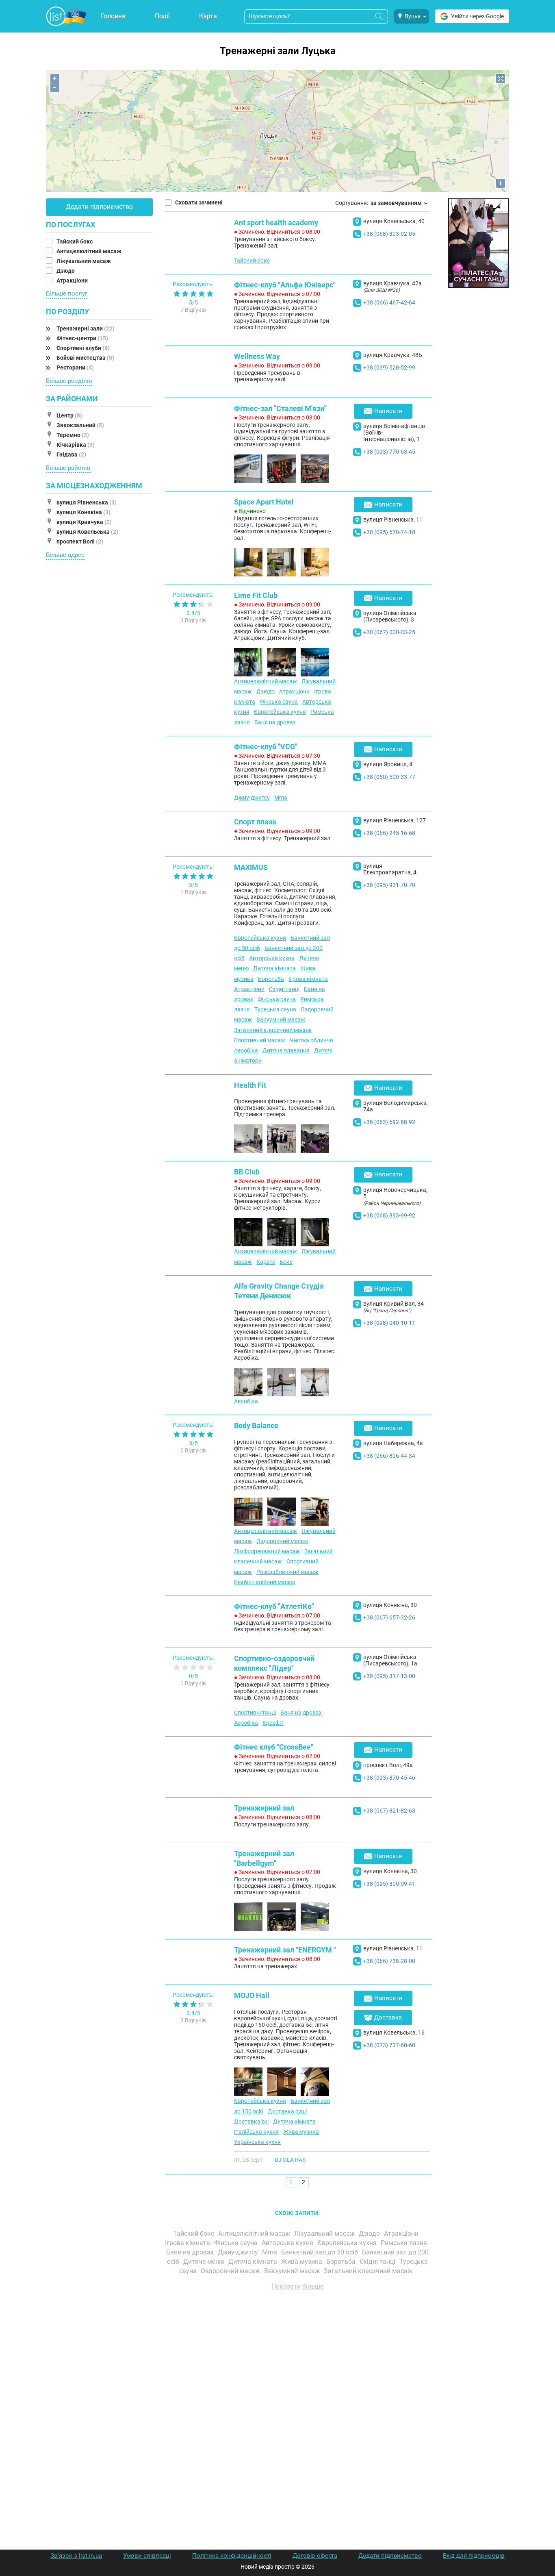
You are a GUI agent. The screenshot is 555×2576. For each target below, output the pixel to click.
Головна (113, 16)
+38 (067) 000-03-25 (389, 632)
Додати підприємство (99, 207)
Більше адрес (65, 555)
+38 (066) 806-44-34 (389, 1456)
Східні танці (284, 989)
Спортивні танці (255, 1713)
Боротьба (271, 979)
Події (162, 16)
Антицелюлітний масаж (90, 251)
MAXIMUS (251, 867)
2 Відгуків (193, 1450)
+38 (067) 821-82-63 (389, 1811)
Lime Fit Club (256, 595)
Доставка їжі (251, 2122)
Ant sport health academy (276, 223)
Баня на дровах (275, 722)
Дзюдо (66, 271)
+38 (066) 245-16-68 (389, 833)
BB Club (247, 1172)
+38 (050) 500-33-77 (389, 777)
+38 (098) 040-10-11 (389, 1323)
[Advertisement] (298, 2389)
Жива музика (301, 2132)
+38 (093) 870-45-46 (389, 1778)
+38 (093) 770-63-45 (389, 452)
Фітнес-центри (82, 338)
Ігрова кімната (308, 979)
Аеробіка (246, 1050)
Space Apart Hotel (264, 502)
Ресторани (75, 367)
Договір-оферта (315, 2556)
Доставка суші (287, 2111)
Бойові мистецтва (85, 358)
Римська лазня (405, 2243)
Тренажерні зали (86, 328)
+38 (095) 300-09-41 (389, 1884)
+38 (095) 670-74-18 (389, 532)
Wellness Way (257, 356)
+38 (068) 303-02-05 (389, 234)
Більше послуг (67, 293)
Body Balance (256, 1425)
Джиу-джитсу (252, 798)
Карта (208, 16)
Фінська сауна (279, 702)
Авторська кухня (272, 958)
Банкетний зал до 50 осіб (320, 2252)
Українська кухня (257, 2142)
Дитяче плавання (286, 1050)
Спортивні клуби (83, 348)
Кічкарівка (76, 445)
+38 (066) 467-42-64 (389, 302)
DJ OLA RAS (290, 2160)
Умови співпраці (147, 2556)
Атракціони (73, 280)
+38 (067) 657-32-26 (389, 1617)
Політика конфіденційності (232, 2556)
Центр (69, 415)
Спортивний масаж (260, 1040)
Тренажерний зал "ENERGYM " (285, 1950)
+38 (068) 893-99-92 (389, 1215)
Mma (281, 798)
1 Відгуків (193, 892)
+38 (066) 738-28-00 (389, 1961)
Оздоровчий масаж (282, 1541)
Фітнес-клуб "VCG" (266, 747)
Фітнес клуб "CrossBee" (274, 1747)
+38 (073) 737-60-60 (389, 2045)
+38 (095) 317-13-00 (389, 1676)
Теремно (73, 435)
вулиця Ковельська (87, 532)
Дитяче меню (205, 2262)
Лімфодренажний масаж (267, 1551)
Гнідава (71, 454)
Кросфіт (273, 1723)
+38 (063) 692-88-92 (389, 1122)
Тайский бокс (75, 241)
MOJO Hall (252, 1995)
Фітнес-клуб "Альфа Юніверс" (285, 285)
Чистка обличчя (311, 1040)
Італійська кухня (256, 2132)
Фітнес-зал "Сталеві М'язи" (280, 408)
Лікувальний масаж (84, 261)
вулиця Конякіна (83, 512)
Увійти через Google (477, 16)
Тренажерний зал (264, 1808)
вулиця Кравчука (84, 522)
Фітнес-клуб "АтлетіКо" (274, 1606)
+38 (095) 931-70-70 (389, 885)
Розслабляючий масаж (287, 1572)
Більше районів (68, 468)
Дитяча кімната (274, 968)
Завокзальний (80, 425)
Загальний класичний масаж (273, 1030)
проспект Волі (80, 541)
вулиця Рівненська (87, 502)
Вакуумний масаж (281, 1020)
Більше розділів (69, 381)
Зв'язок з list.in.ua (76, 2556)
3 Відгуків (193, 620)
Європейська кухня (280, 712)
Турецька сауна (275, 1009)
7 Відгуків (193, 310)
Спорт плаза (255, 822)
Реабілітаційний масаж (265, 1582)
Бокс (286, 1262)
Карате (266, 1262)
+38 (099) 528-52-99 (389, 367)
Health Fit (250, 1085)
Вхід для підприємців (474, 2556)
